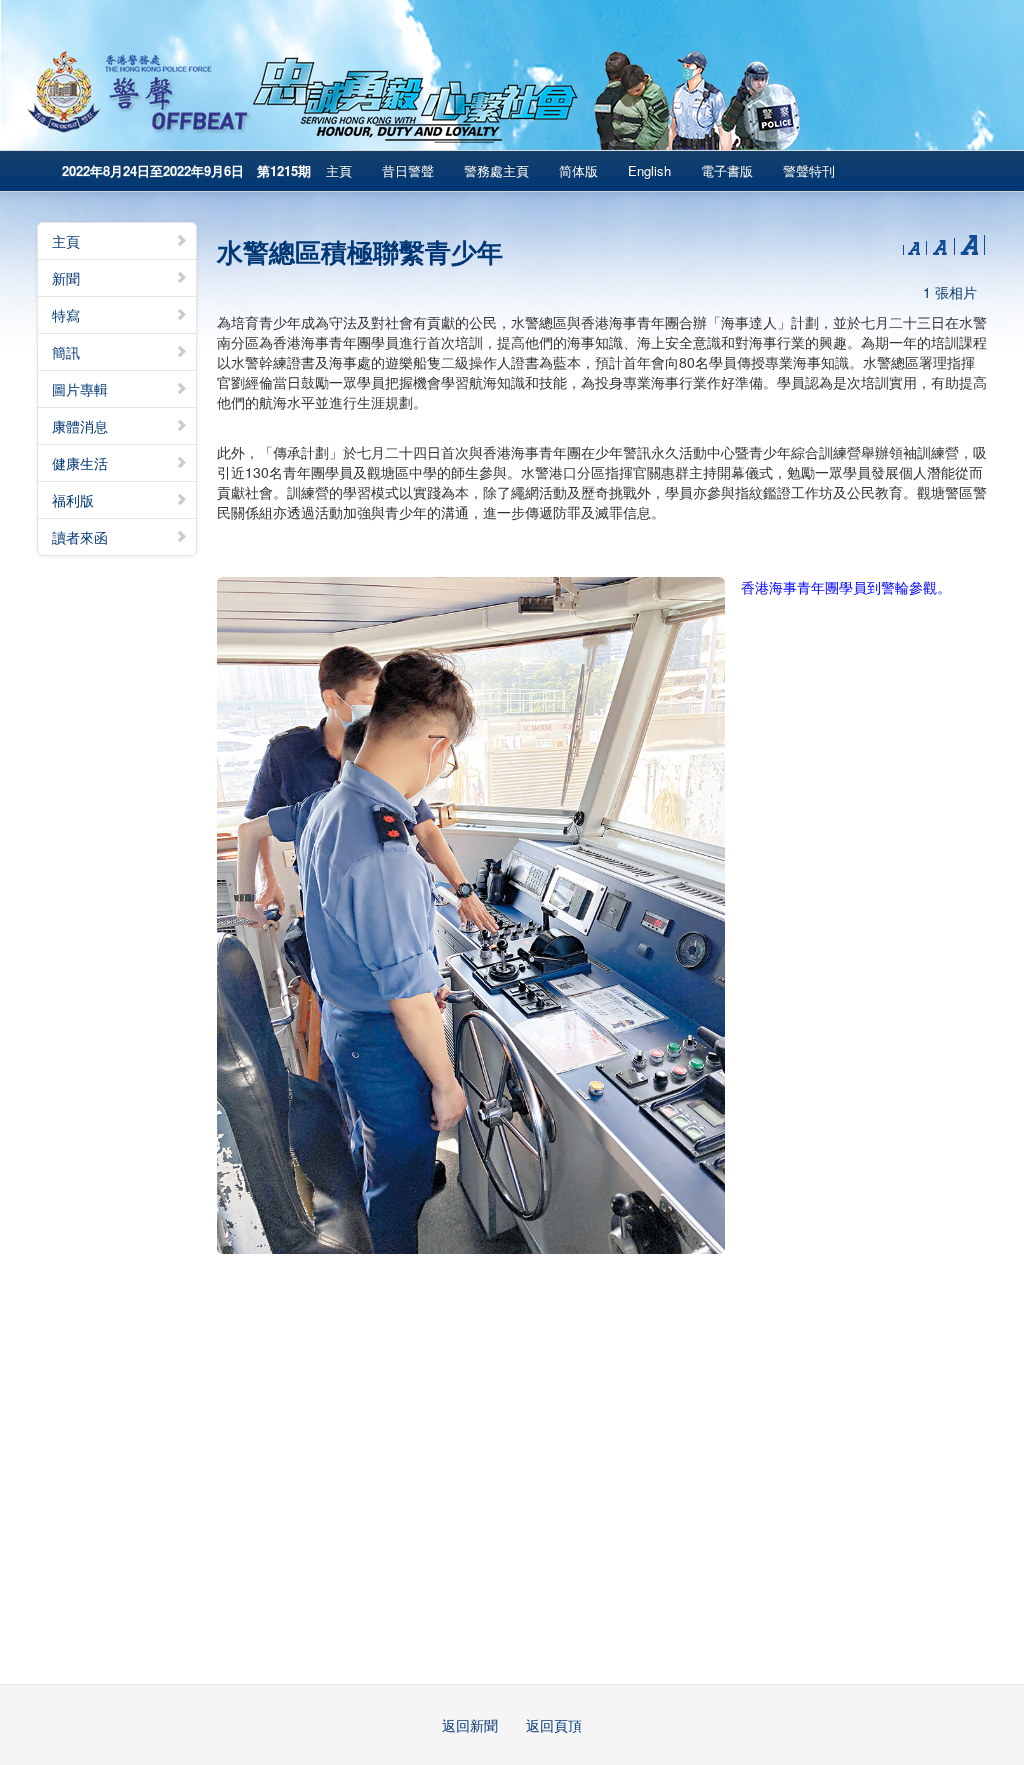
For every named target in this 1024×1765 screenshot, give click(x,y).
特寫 (66, 315)
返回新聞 (470, 1725)
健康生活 (80, 463)
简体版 (578, 170)
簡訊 (66, 352)
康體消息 (80, 426)
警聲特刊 (809, 170)
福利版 (73, 500)
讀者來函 (80, 537)
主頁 (339, 170)
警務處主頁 (496, 170)
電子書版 (727, 170)
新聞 (66, 278)
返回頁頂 (554, 1725)
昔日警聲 (408, 170)
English (649, 170)
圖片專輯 (80, 389)
